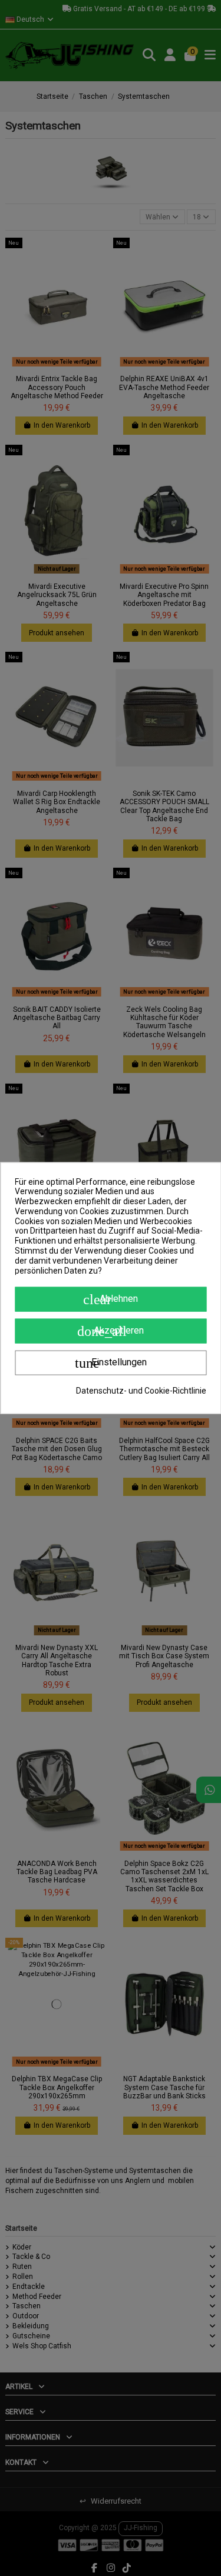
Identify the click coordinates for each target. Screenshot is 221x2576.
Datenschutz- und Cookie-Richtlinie (141, 1391)
